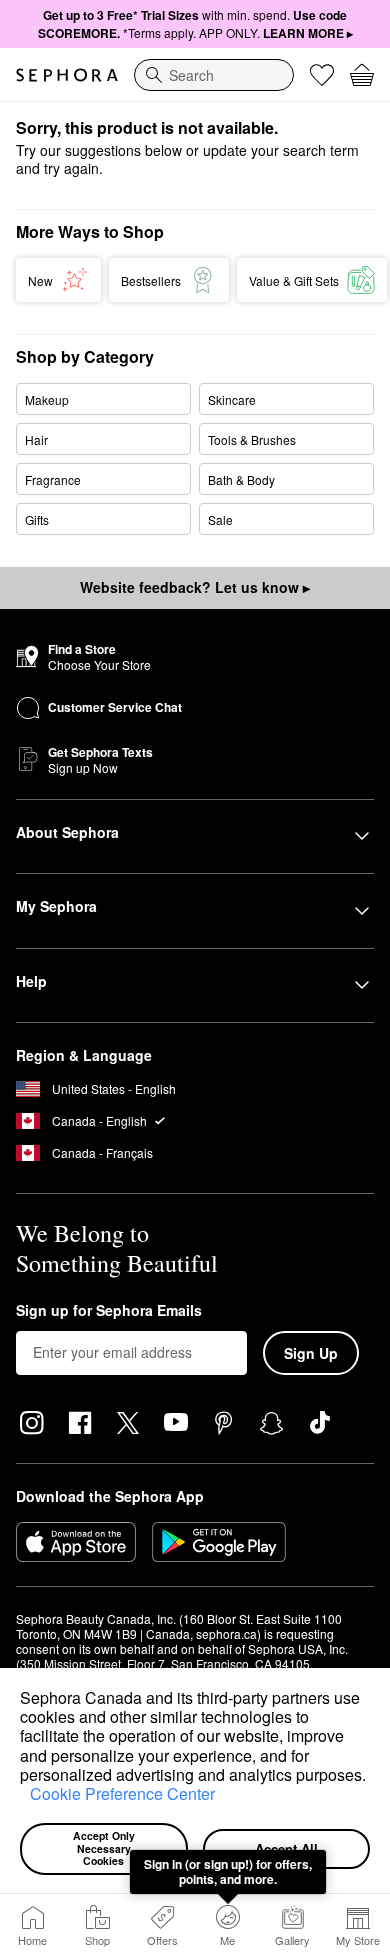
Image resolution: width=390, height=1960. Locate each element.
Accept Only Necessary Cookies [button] (105, 1848)
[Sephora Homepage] (67, 75)
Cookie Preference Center (122, 1793)
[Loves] (322, 75)
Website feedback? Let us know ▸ (195, 587)
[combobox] (214, 75)
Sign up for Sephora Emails (109, 1311)
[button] (23, 1797)
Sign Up (311, 1353)
